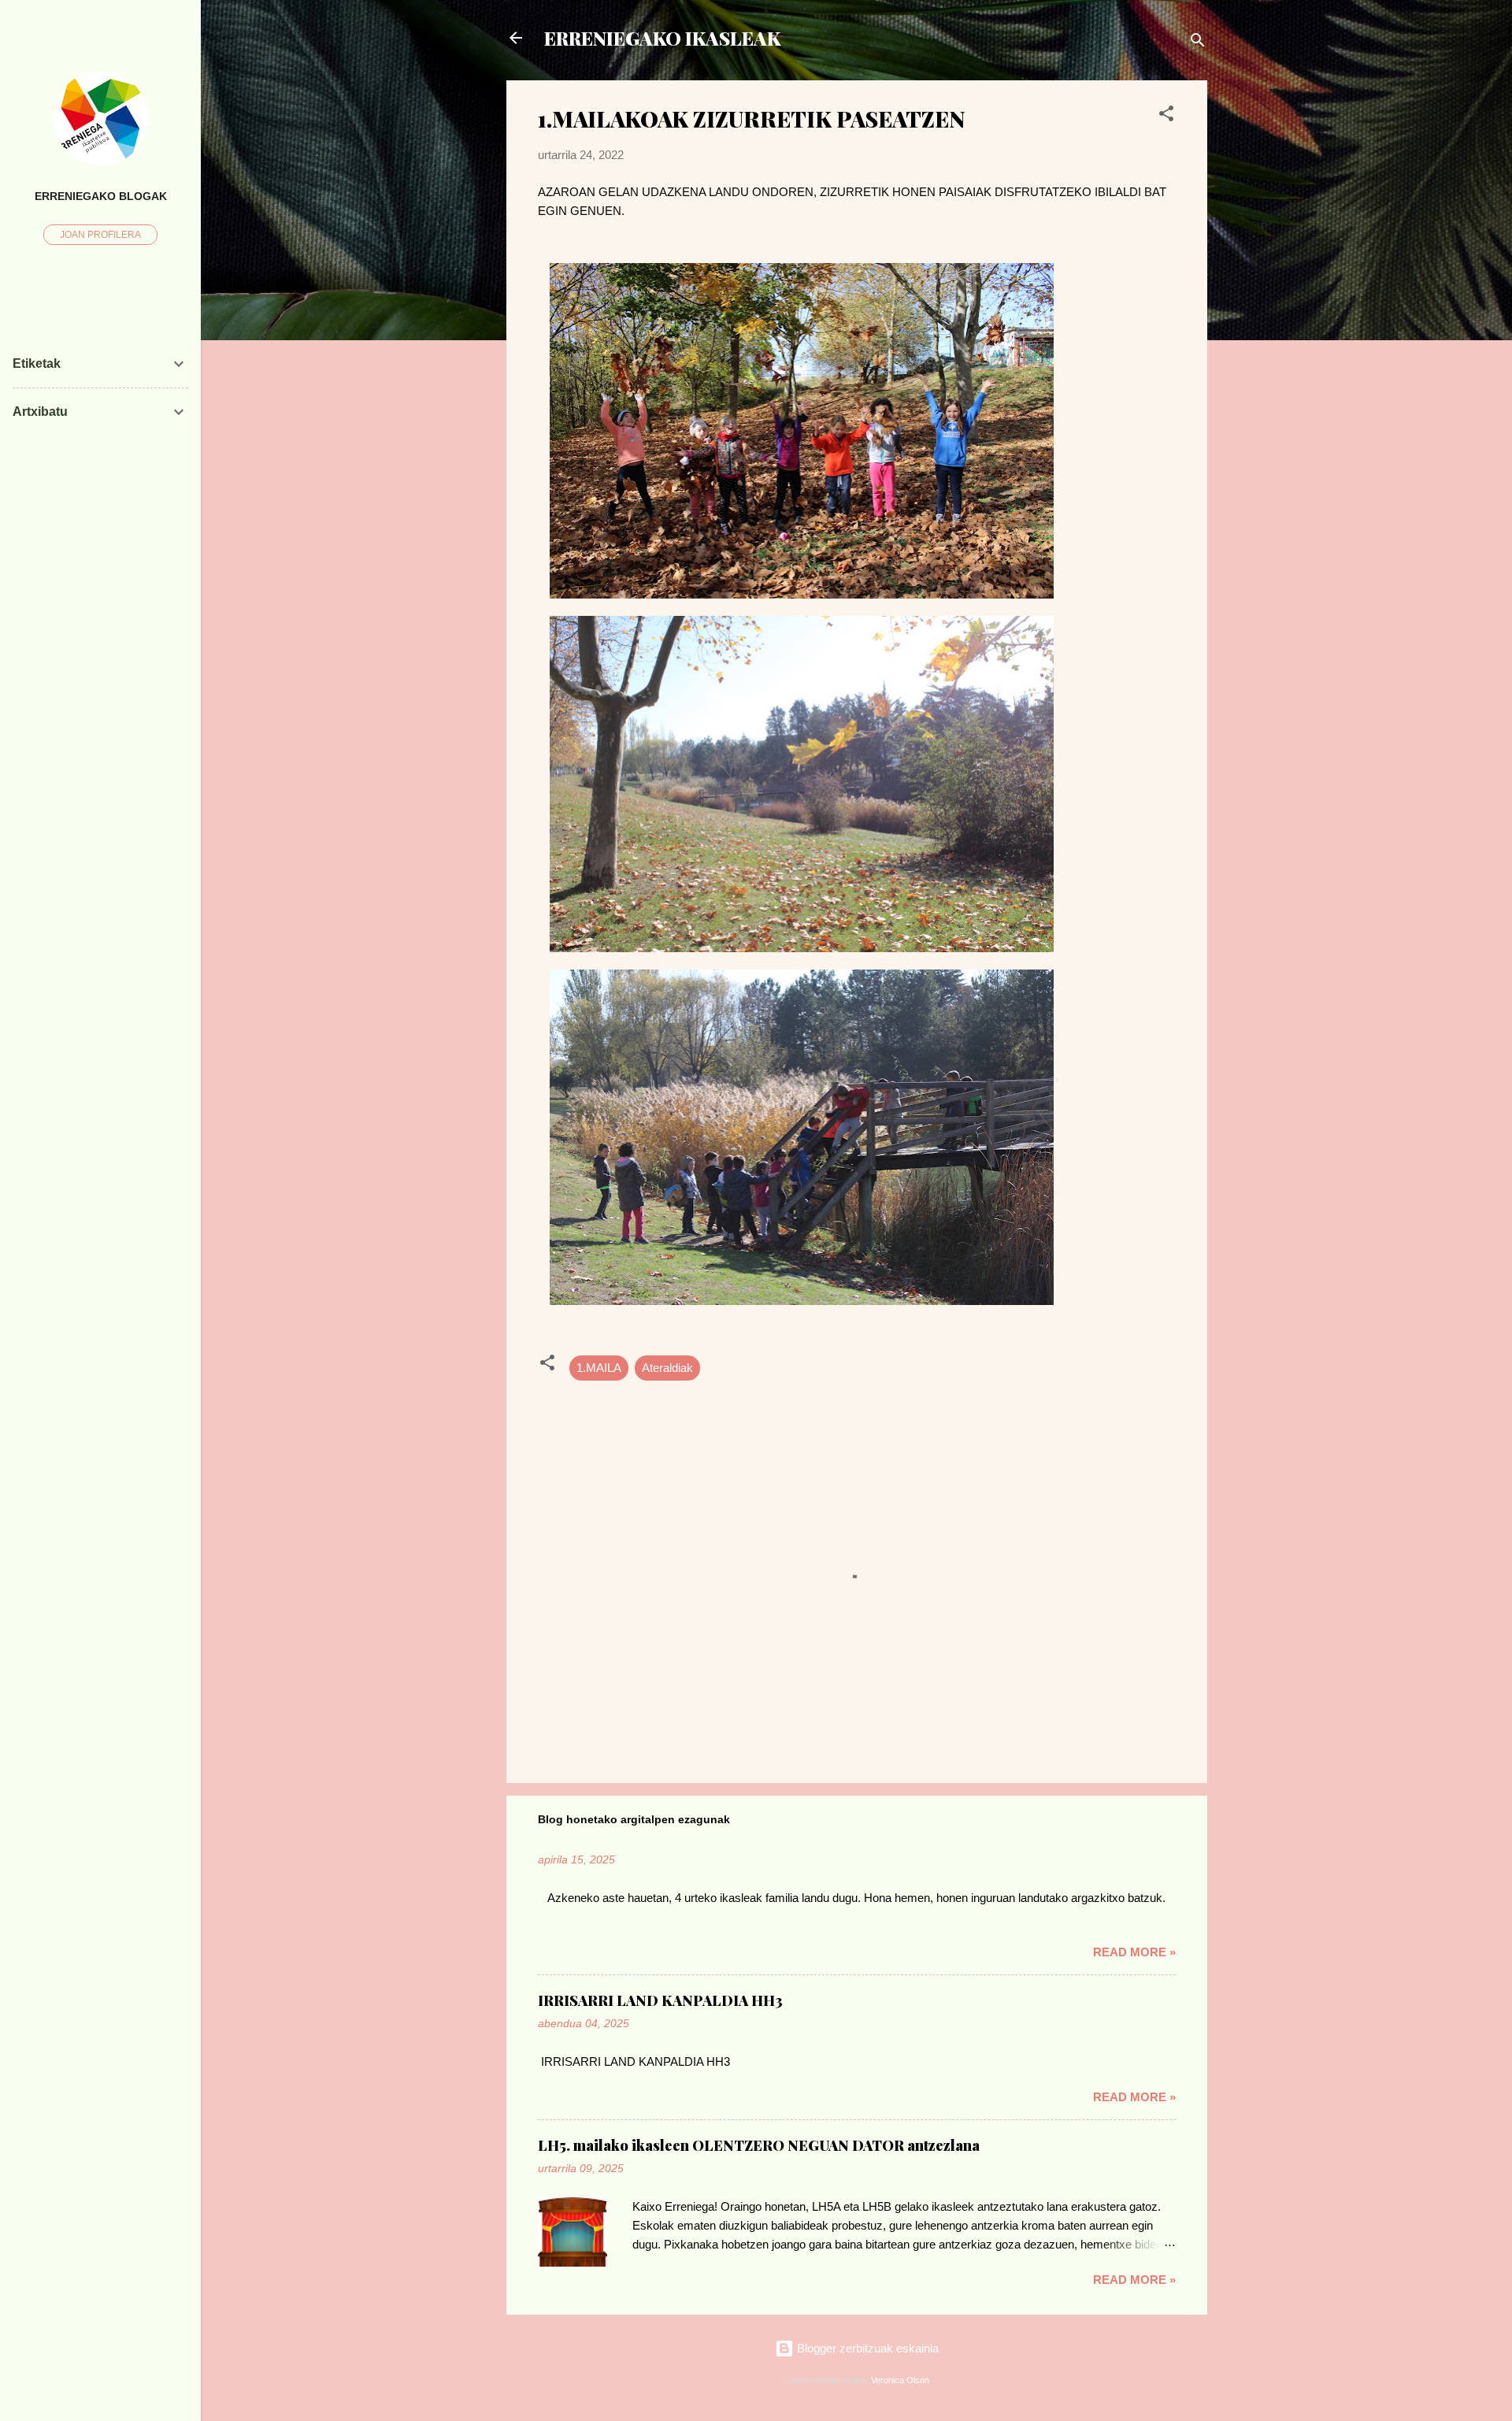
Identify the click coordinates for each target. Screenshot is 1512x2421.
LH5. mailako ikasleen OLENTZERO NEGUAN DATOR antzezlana (759, 2145)
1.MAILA (599, 1368)
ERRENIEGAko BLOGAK (101, 196)
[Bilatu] (1198, 43)
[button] (1166, 116)
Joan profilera (100, 235)
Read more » (1134, 1952)
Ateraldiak (667, 1368)
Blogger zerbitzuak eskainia (866, 2348)
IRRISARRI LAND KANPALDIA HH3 (660, 2000)
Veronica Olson (900, 2380)
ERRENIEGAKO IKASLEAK (662, 38)
